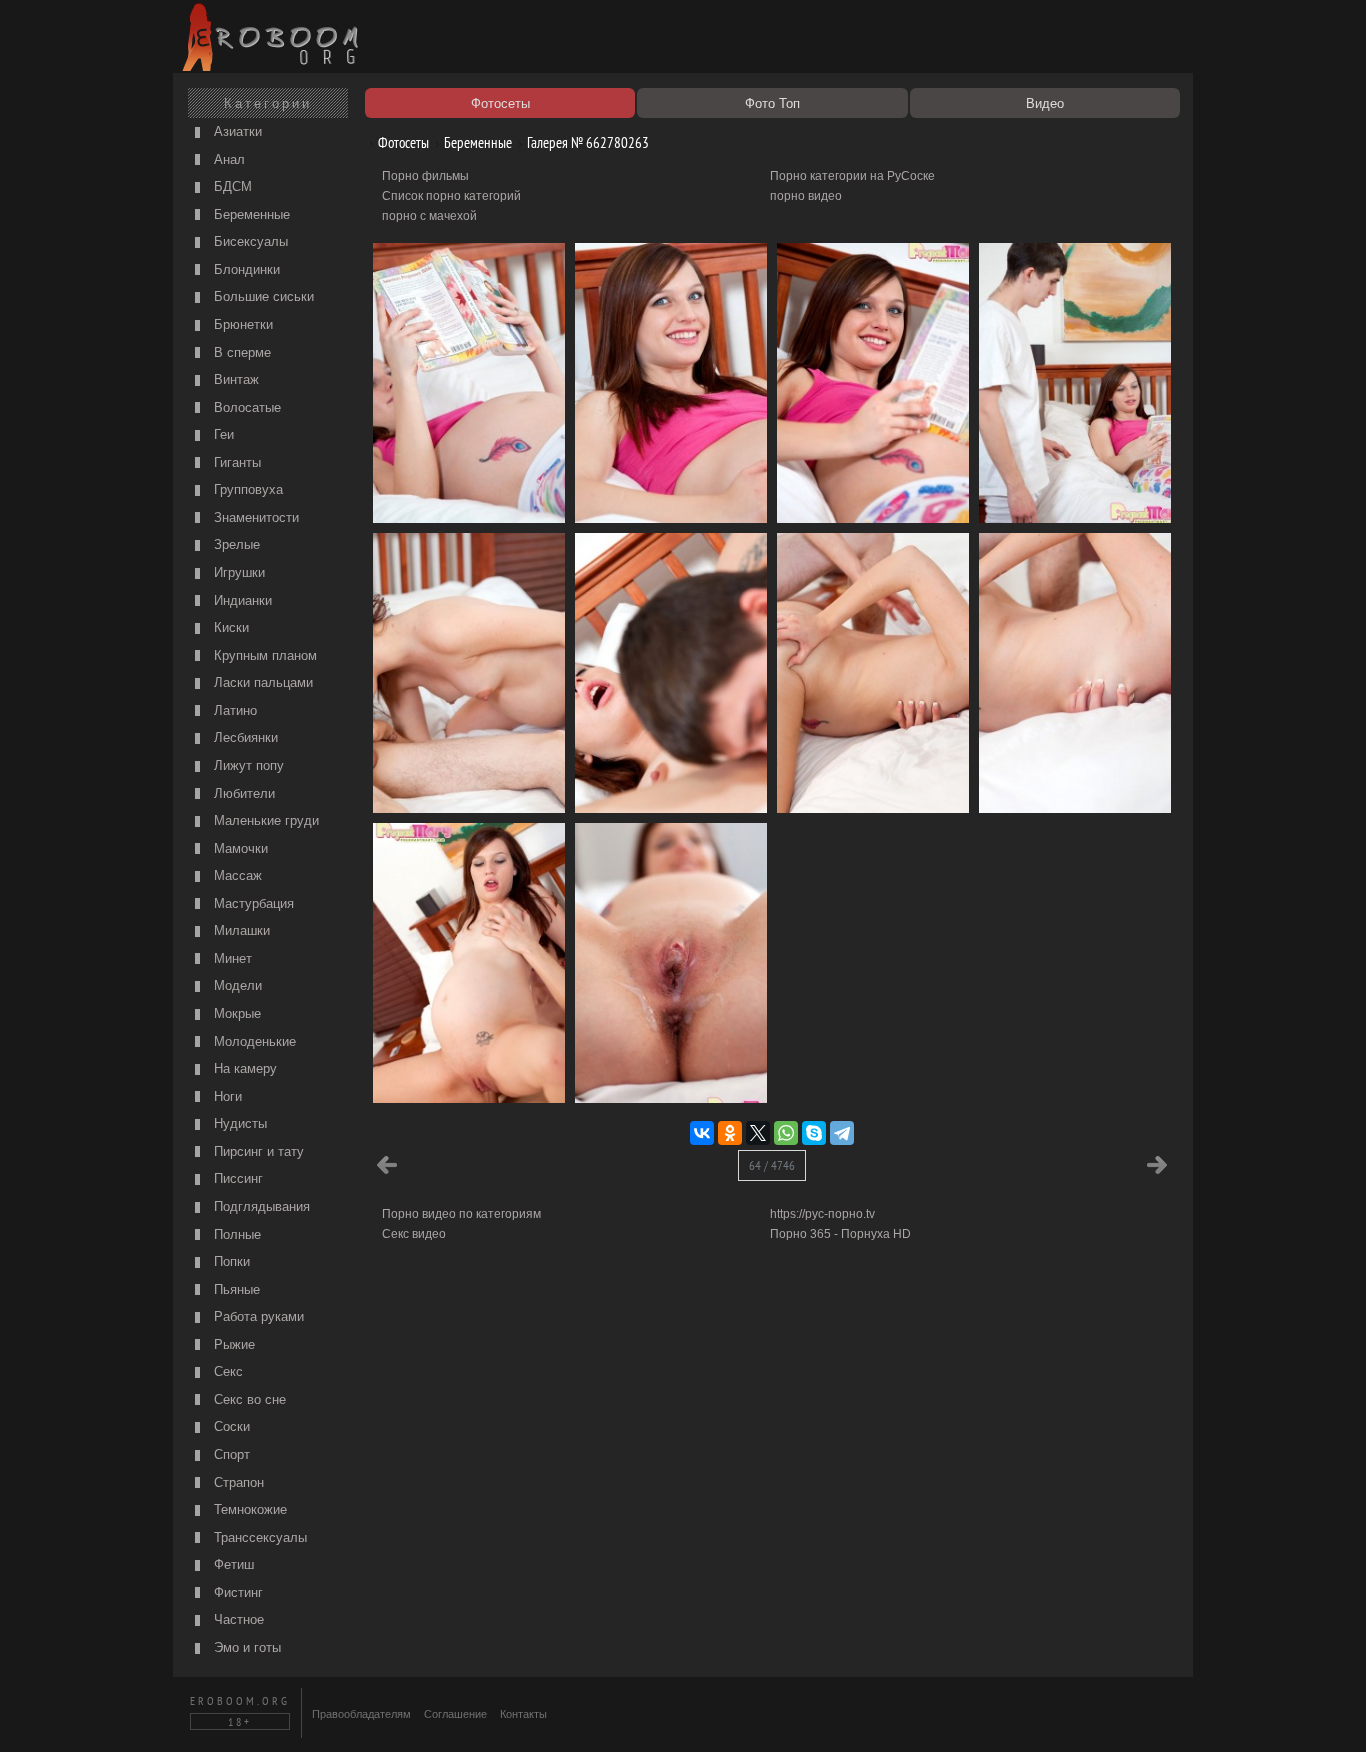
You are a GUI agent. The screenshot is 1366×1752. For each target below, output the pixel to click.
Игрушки (237, 572)
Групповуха (246, 489)
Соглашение (455, 1714)
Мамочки (239, 848)
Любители (242, 793)
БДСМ (231, 186)
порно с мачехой (429, 216)
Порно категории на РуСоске (852, 176)
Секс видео (414, 1234)
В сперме (240, 352)
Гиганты (235, 462)
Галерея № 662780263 (586, 142)
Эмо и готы (245, 1647)
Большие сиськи (262, 296)
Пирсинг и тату (257, 1151)
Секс (226, 1371)
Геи (222, 434)
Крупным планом (263, 655)
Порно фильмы (425, 176)
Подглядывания (260, 1206)
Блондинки (245, 269)
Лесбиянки (244, 737)
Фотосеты (402, 142)
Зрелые (235, 544)
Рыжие (232, 1344)
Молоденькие (253, 1041)
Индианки (241, 600)
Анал (227, 159)
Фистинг (236, 1592)
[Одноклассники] (730, 1133)
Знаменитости (254, 517)
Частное (237, 1619)
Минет (231, 958)
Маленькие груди (264, 820)
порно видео (806, 196)
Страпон (237, 1482)
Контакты (523, 1714)
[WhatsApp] (786, 1133)
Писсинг (236, 1178)
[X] (758, 1133)
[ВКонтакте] (702, 1133)
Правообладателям (361, 1714)
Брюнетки (241, 324)
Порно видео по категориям (461, 1214)
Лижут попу (247, 765)
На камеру (243, 1068)
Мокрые (235, 1013)
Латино (233, 710)
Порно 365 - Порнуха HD (840, 1234)
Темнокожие (248, 1509)
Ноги (226, 1096)
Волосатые (245, 407)
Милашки (240, 930)
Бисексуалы (249, 241)
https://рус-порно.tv (822, 1214)
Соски (230, 1426)
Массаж (236, 875)
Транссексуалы (258, 1537)
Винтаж (234, 379)
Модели (236, 985)
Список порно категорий (451, 196)
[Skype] (814, 1133)
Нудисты (238, 1123)
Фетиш (232, 1564)
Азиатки (236, 131)
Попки (230, 1261)
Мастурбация (252, 903)
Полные (235, 1234)
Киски (229, 627)
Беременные (250, 214)
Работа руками (257, 1316)
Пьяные (235, 1289)
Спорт (230, 1454)
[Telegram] (842, 1133)
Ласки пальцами (261, 682)
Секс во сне (248, 1399)
